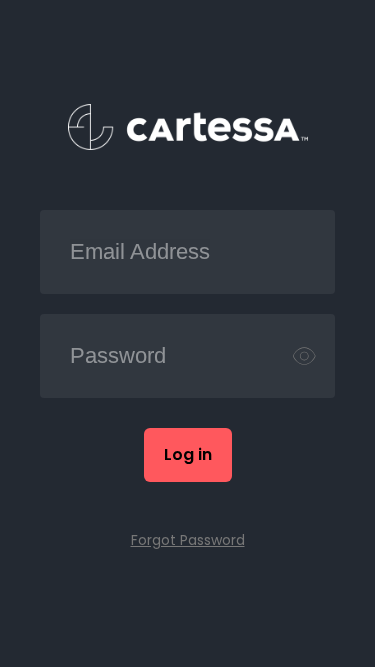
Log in (188, 454)
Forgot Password (188, 540)
